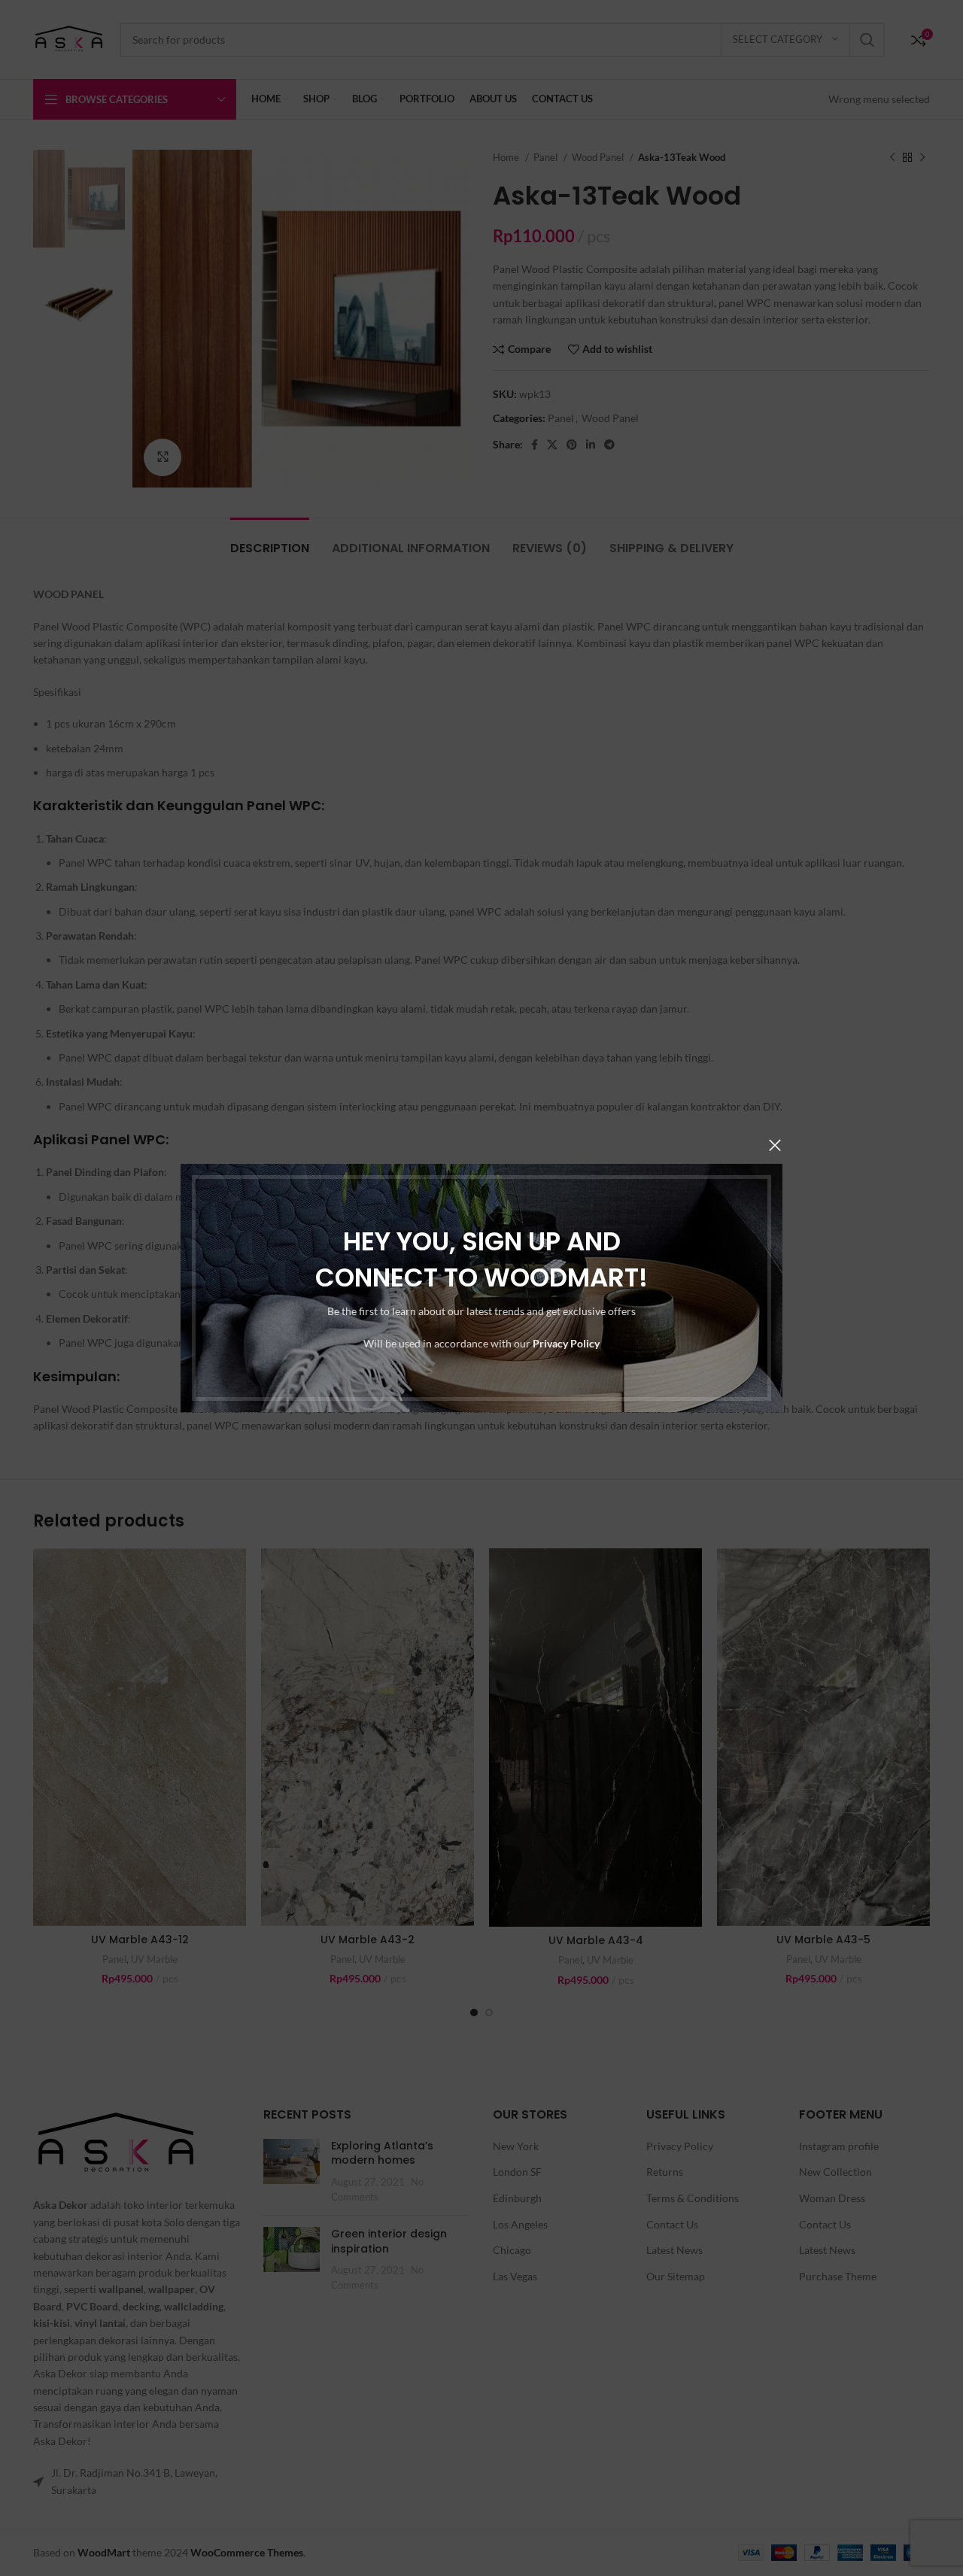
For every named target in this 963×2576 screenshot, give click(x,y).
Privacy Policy (566, 1343)
